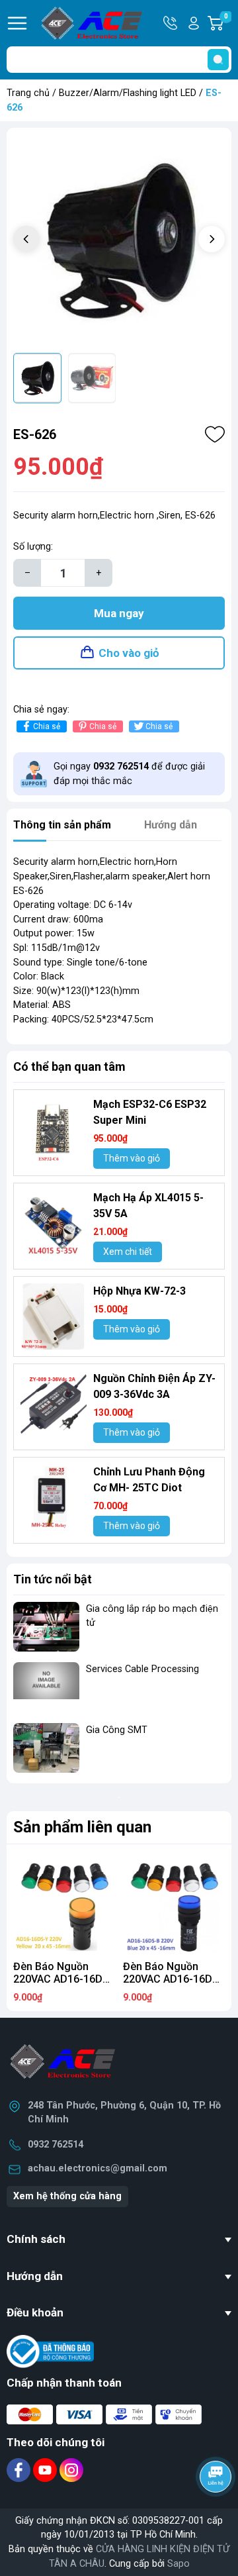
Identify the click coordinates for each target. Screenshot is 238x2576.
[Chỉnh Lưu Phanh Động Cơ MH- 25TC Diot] (54, 1497)
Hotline (171, 23)
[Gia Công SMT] (46, 1748)
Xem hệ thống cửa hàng (67, 2196)
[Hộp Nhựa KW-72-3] (54, 1316)
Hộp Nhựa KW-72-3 (139, 1291)
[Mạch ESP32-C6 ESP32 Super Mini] (54, 1130)
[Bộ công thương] (50, 2351)
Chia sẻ (47, 726)
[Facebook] (20, 2470)
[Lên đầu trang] (217, 2513)
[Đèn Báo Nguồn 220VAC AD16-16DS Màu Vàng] (64, 1903)
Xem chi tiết (128, 1252)
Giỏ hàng (228, 24)
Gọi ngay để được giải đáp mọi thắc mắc (129, 774)
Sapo (178, 2564)
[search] (218, 60)
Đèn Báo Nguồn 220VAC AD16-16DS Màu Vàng (61, 1979)
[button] (212, 239)
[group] (119, 240)
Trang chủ (28, 93)
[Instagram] (71, 2470)
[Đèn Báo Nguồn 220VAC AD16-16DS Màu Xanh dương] (174, 1903)
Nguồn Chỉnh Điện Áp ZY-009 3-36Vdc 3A (154, 1386)
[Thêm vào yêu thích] (215, 434)
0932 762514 (56, 2145)
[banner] (119, 1797)
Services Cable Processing (142, 1669)
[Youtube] (46, 2470)
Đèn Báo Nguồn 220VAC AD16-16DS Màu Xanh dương (171, 1979)
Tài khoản (194, 23)
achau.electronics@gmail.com (98, 2168)
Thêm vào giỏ (132, 1158)
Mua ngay (119, 613)
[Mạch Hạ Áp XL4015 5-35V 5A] (54, 1223)
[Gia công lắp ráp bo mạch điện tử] (46, 1627)
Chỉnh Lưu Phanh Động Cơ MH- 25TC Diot (149, 1480)
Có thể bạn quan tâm (69, 1066)
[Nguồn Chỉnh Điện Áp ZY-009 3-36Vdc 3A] (54, 1404)
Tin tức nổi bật (53, 1579)
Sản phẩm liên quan (82, 1827)
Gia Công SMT (117, 1730)
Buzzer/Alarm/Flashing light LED (128, 93)
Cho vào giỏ (129, 653)
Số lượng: (33, 547)
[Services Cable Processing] (46, 1687)
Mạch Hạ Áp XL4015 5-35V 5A (148, 1206)
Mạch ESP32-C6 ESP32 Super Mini (150, 1112)
